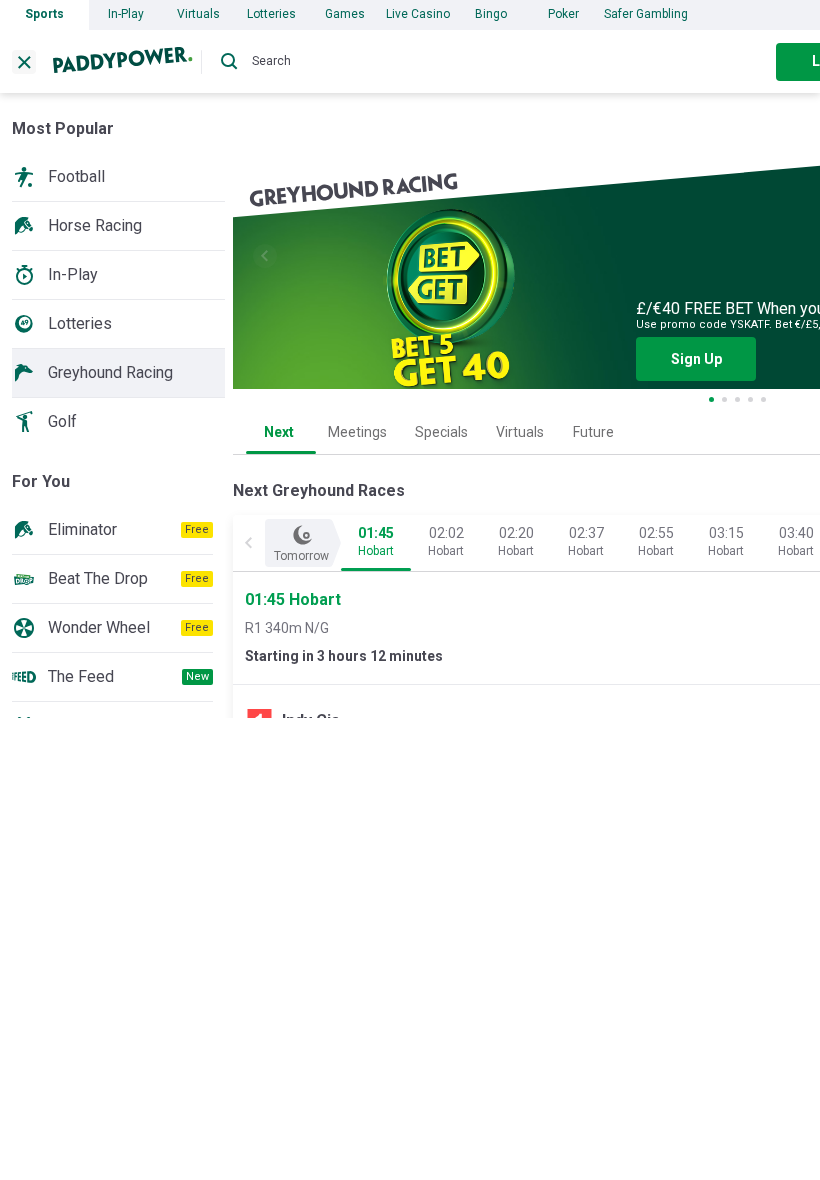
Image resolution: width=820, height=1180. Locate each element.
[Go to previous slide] (265, 256)
